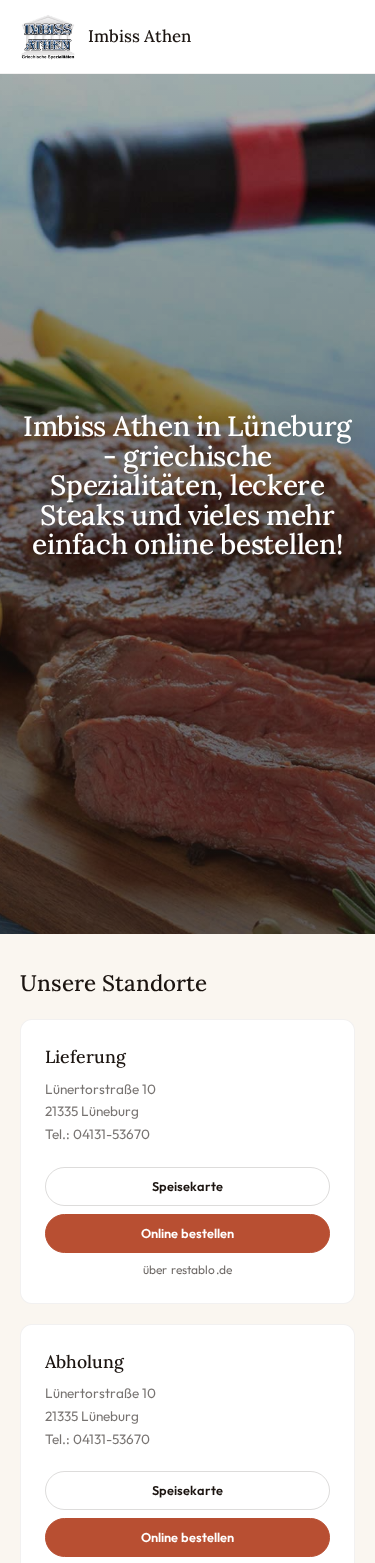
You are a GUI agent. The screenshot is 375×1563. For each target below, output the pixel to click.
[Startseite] (48, 37)
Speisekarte (187, 1186)
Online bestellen (187, 1233)
